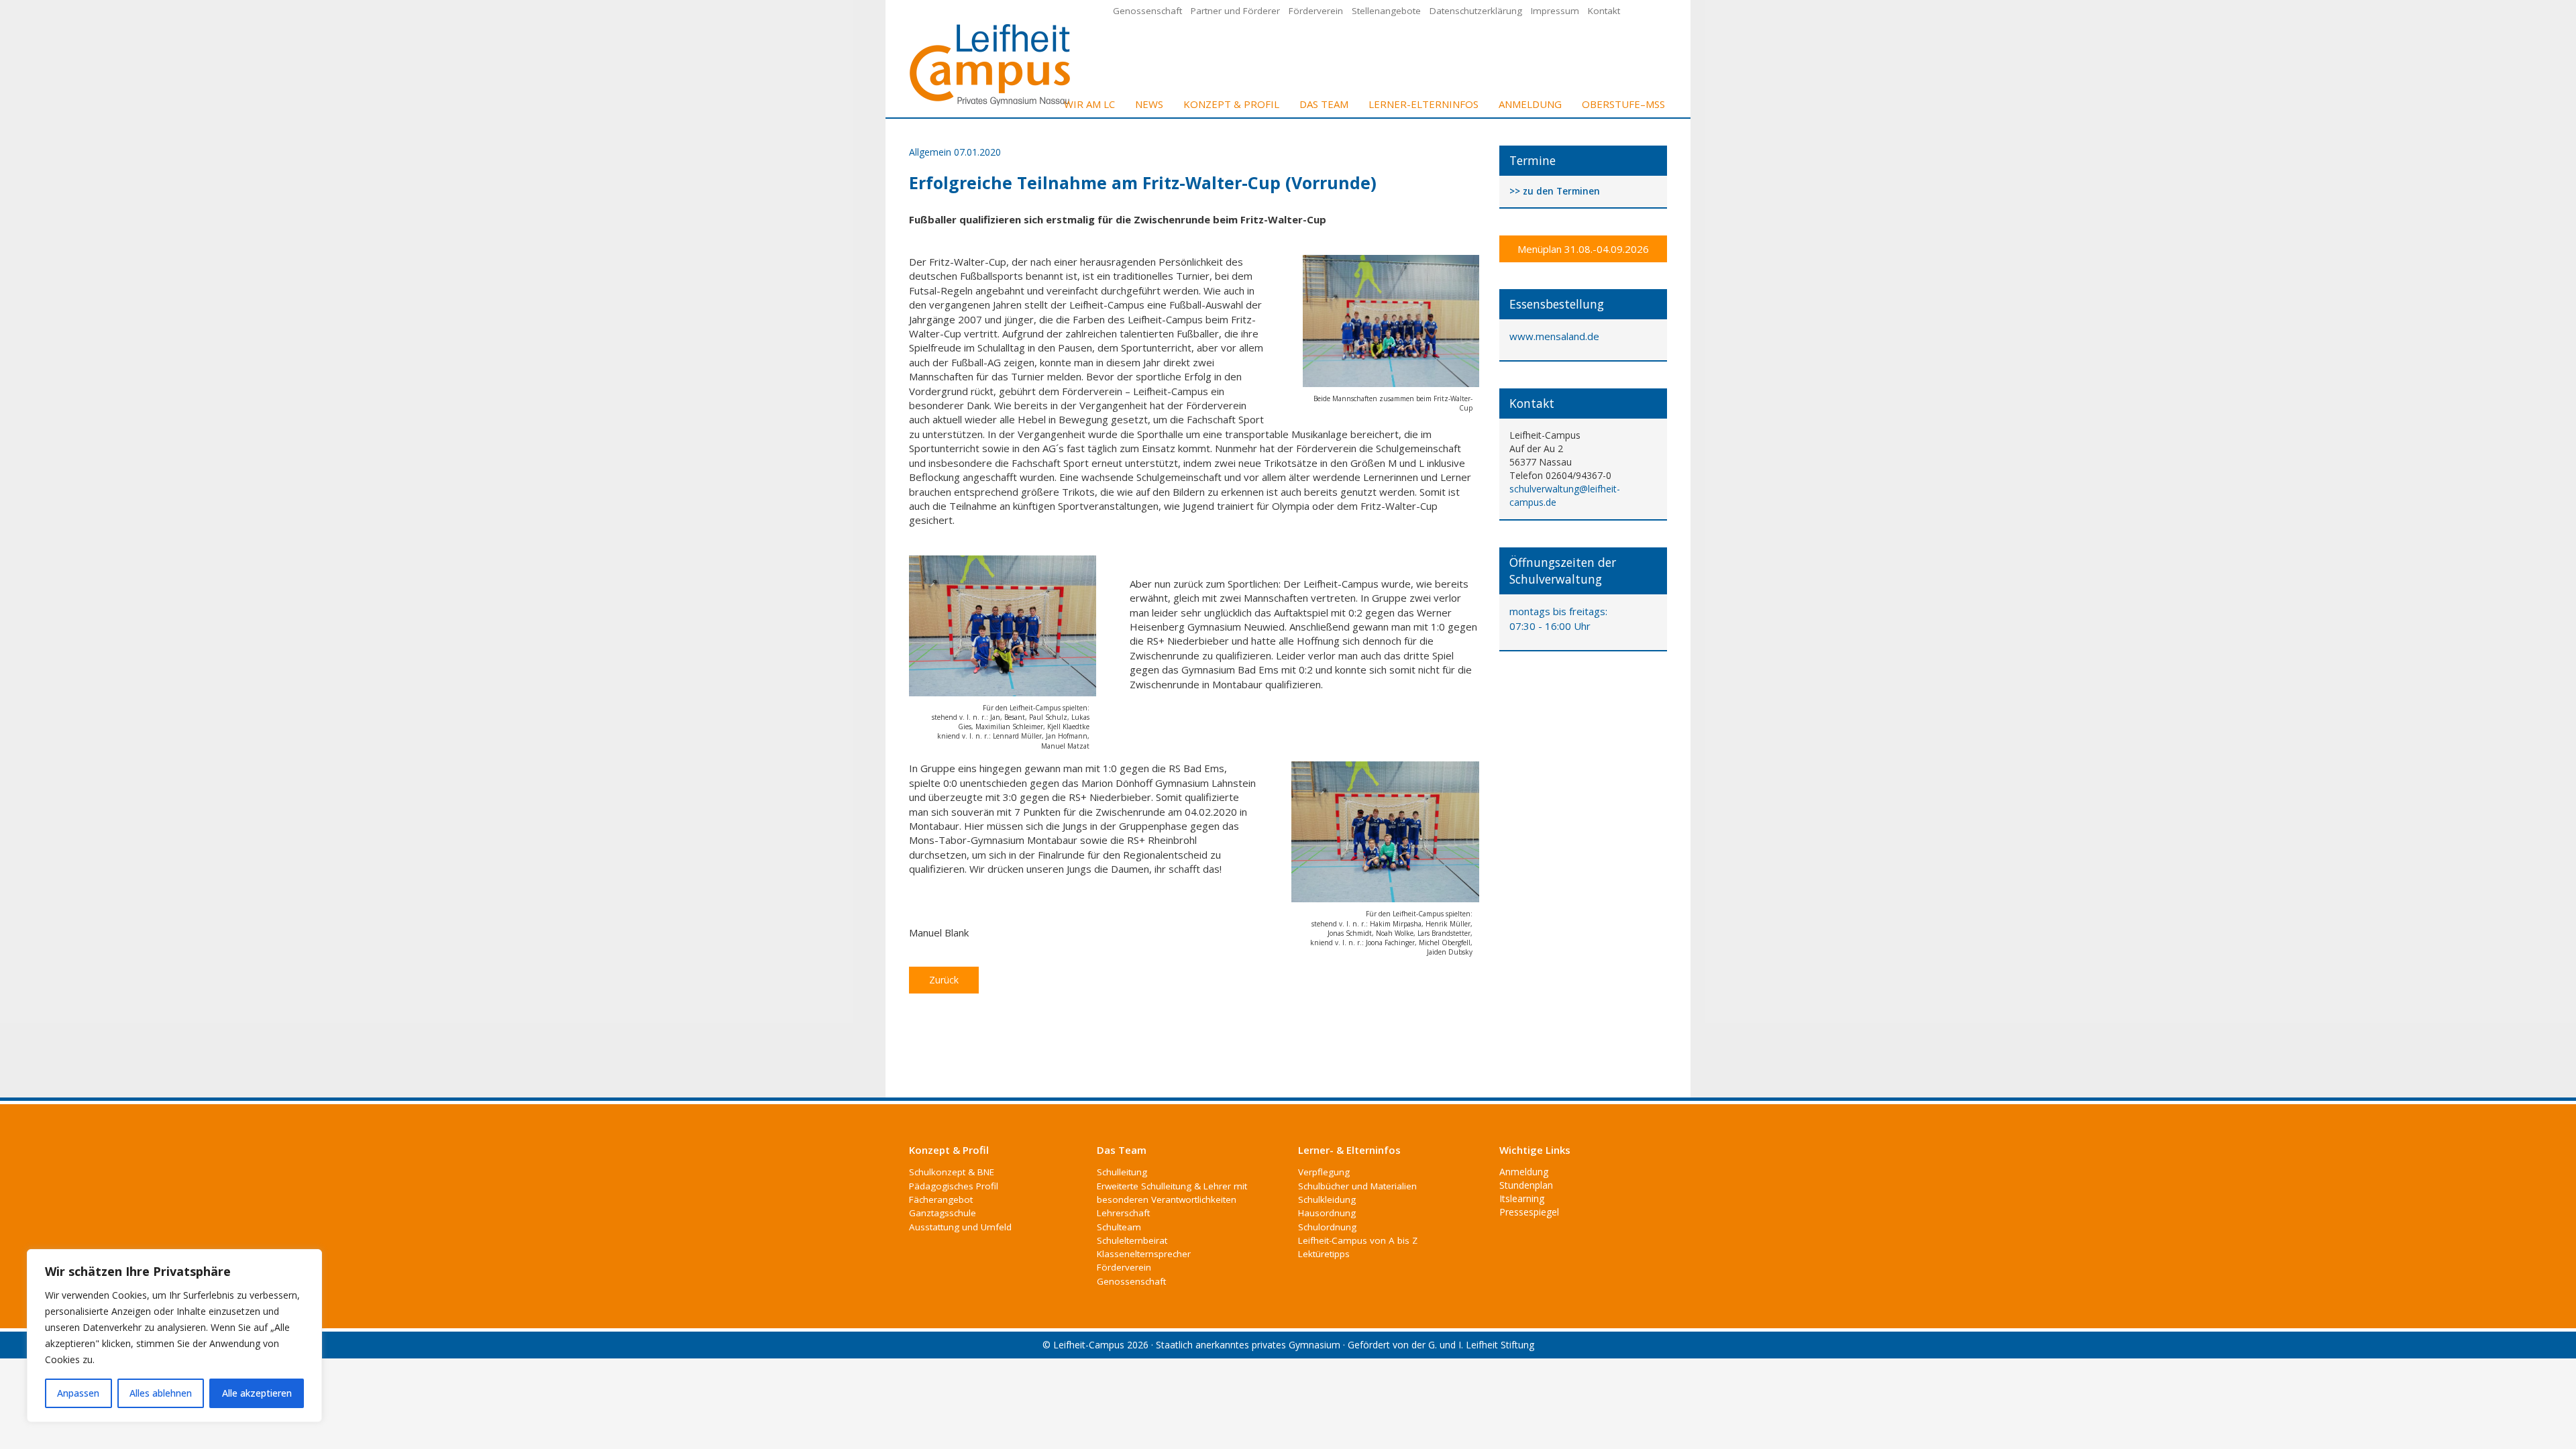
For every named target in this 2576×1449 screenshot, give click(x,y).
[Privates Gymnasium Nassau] (991, 63)
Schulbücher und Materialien (1357, 1186)
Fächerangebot (941, 1199)
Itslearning (1522, 1198)
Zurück (944, 980)
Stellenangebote (1386, 11)
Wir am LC (1089, 104)
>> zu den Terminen (1555, 192)
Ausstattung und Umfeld (960, 1227)
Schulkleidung (1327, 1199)
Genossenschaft (1147, 11)
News (1149, 104)
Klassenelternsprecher (1144, 1254)
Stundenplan (1526, 1185)
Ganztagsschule (943, 1213)
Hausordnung (1327, 1213)
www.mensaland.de (1554, 336)
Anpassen (78, 1393)
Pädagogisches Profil (954, 1186)
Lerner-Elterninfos (1424, 104)
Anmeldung (1530, 104)
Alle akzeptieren (257, 1393)
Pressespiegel (1529, 1212)
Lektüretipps (1324, 1254)
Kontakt (1604, 11)
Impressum (1555, 11)
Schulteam (1119, 1227)
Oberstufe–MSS (1623, 104)
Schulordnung (1327, 1227)
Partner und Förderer (1235, 11)
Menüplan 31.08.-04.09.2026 (1583, 249)
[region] (174, 1336)
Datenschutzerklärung (1476, 11)
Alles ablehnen (161, 1393)
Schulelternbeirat (1132, 1240)
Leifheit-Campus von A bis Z (1358, 1240)
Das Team (1324, 104)
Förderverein (1316, 11)
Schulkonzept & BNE (952, 1172)
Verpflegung (1324, 1172)
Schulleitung (1122, 1172)
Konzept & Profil (1231, 104)
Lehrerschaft (1123, 1213)
